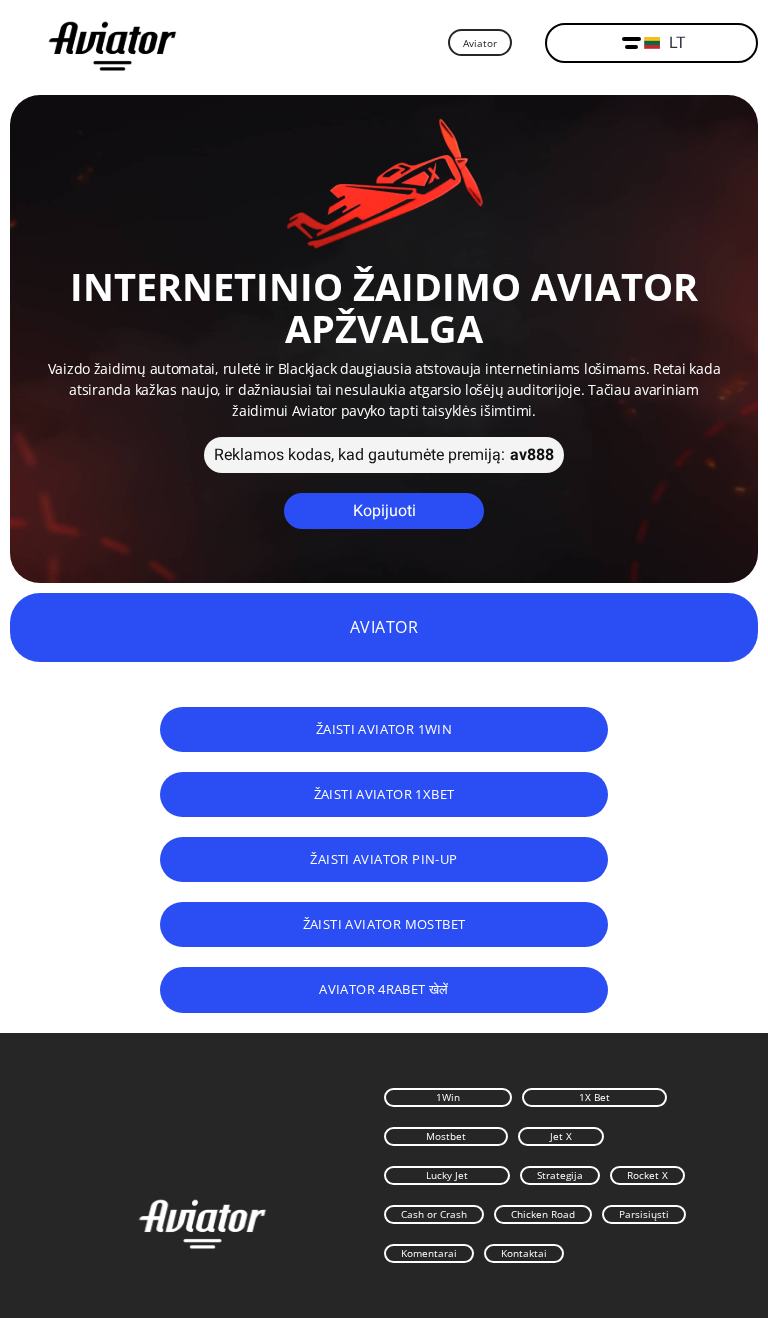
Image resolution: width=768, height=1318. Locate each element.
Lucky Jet (447, 1175)
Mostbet (446, 1136)
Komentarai (429, 1253)
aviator (384, 627)
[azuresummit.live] (112, 43)
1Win (448, 1097)
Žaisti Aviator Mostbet (384, 924)
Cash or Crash (434, 1214)
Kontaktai (524, 1253)
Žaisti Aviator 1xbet (384, 794)
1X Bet (594, 1097)
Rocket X (647, 1175)
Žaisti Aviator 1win (384, 729)
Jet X (561, 1136)
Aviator (480, 43)
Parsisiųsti (644, 1214)
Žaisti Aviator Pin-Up (383, 859)
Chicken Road (543, 1214)
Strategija (560, 1175)
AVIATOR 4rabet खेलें (384, 989)
